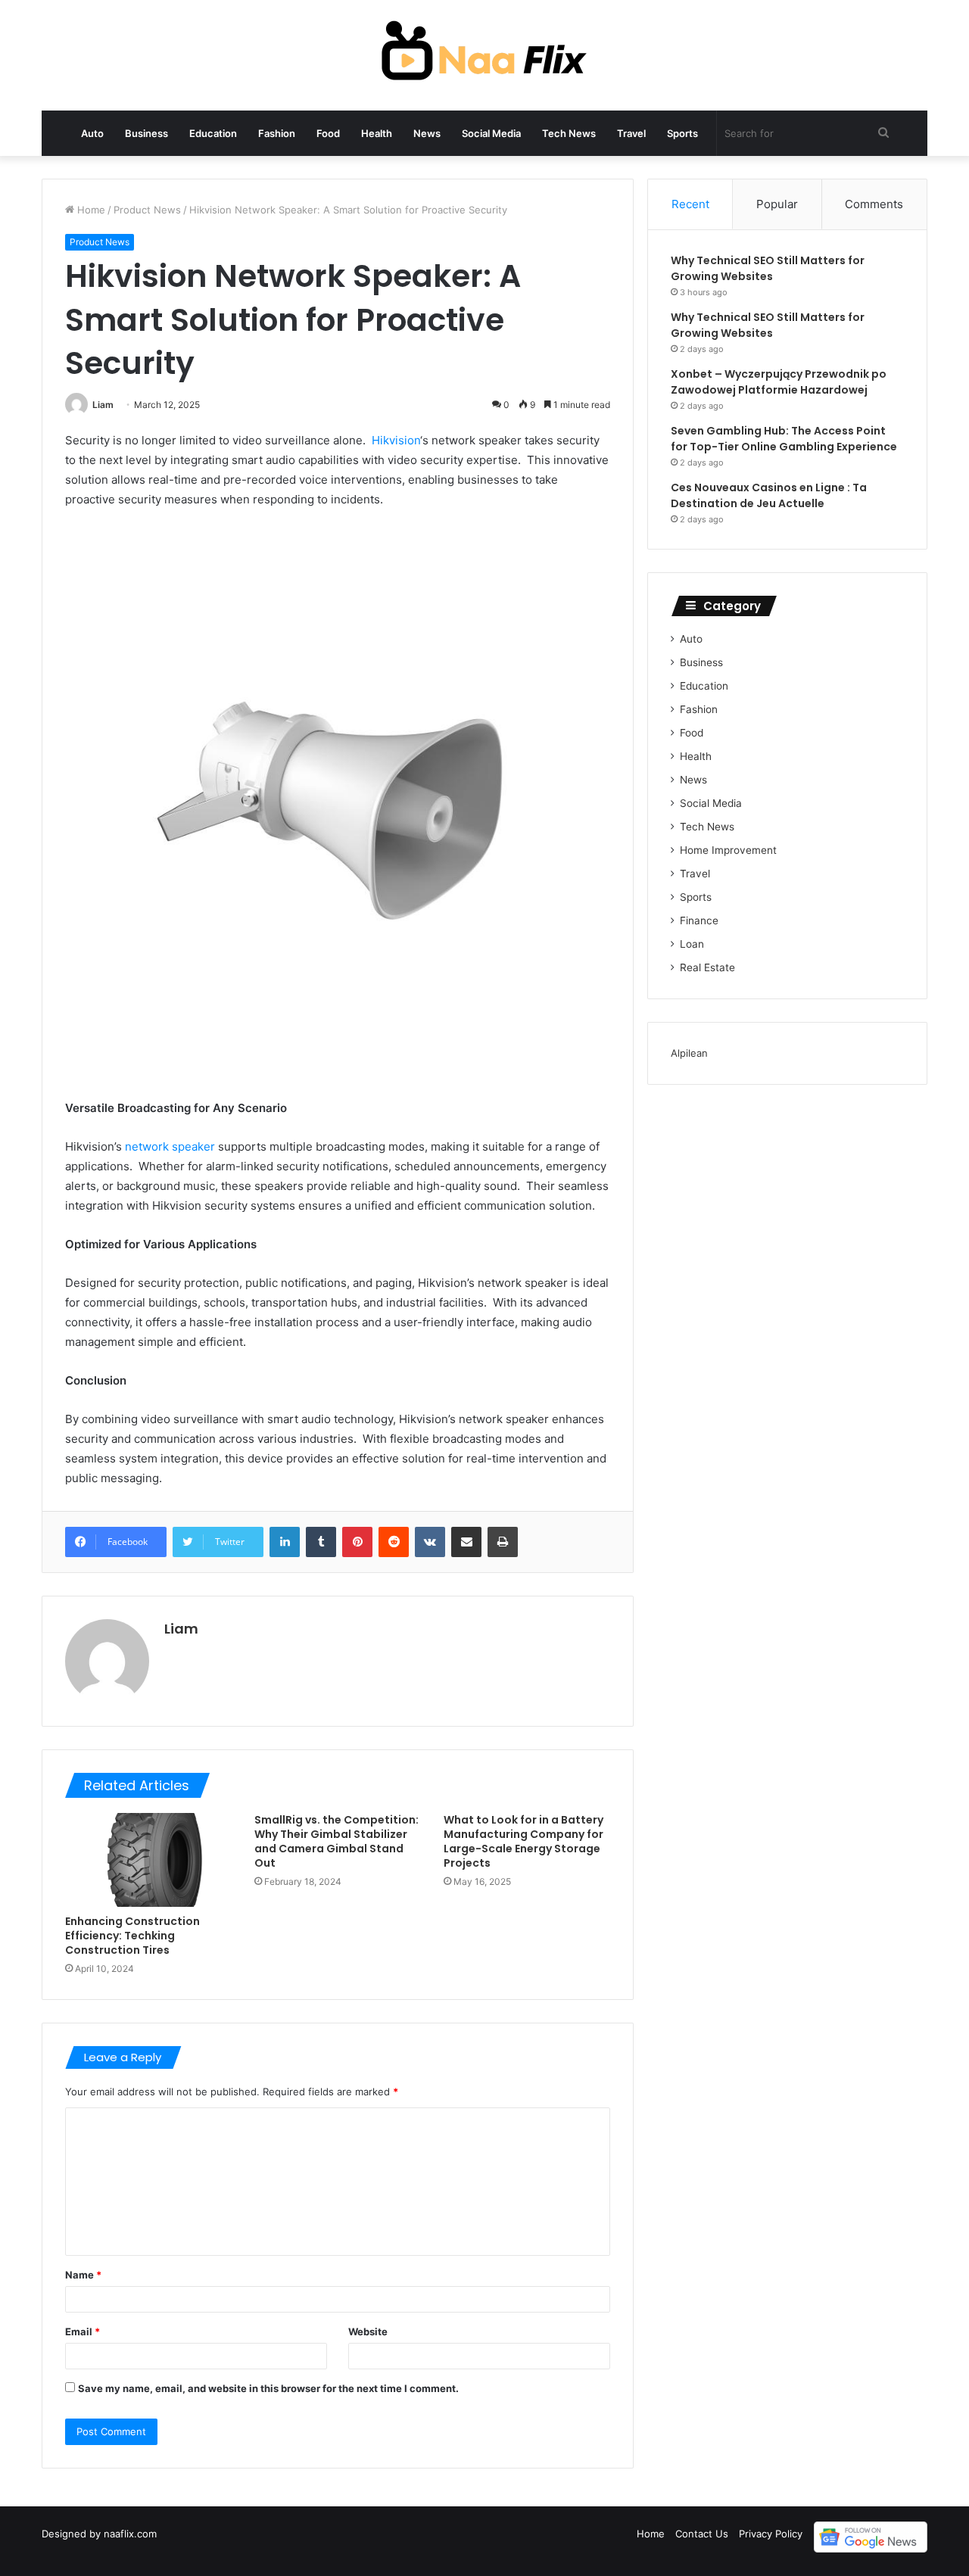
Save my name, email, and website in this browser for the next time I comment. (268, 2388)
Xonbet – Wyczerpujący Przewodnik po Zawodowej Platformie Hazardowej (779, 382)
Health (377, 133)
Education (213, 133)
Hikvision (396, 440)
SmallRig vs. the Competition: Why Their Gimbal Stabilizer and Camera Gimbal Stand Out (337, 1841)
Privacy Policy (771, 2534)
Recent (690, 204)
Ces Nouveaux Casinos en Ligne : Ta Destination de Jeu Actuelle (769, 495)
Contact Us (702, 2534)
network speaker (170, 1146)
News (427, 133)
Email (83, 2331)
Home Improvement (728, 850)
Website (368, 2331)
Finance (699, 920)
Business (146, 133)
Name (83, 2275)
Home (90, 210)
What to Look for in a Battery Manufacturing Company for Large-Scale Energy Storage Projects (523, 1841)
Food (328, 133)
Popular (777, 204)
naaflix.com (130, 2534)
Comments (874, 204)
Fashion (277, 133)
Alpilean (689, 1053)
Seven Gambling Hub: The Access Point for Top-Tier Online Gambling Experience (784, 439)
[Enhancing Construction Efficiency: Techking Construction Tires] (148, 1860)
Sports (682, 133)
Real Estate (707, 967)
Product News (147, 210)
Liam (103, 405)
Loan (692, 944)
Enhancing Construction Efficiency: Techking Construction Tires (132, 1936)
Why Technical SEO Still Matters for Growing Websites (768, 268)
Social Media (491, 133)
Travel (631, 133)
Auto (92, 133)
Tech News (569, 133)
